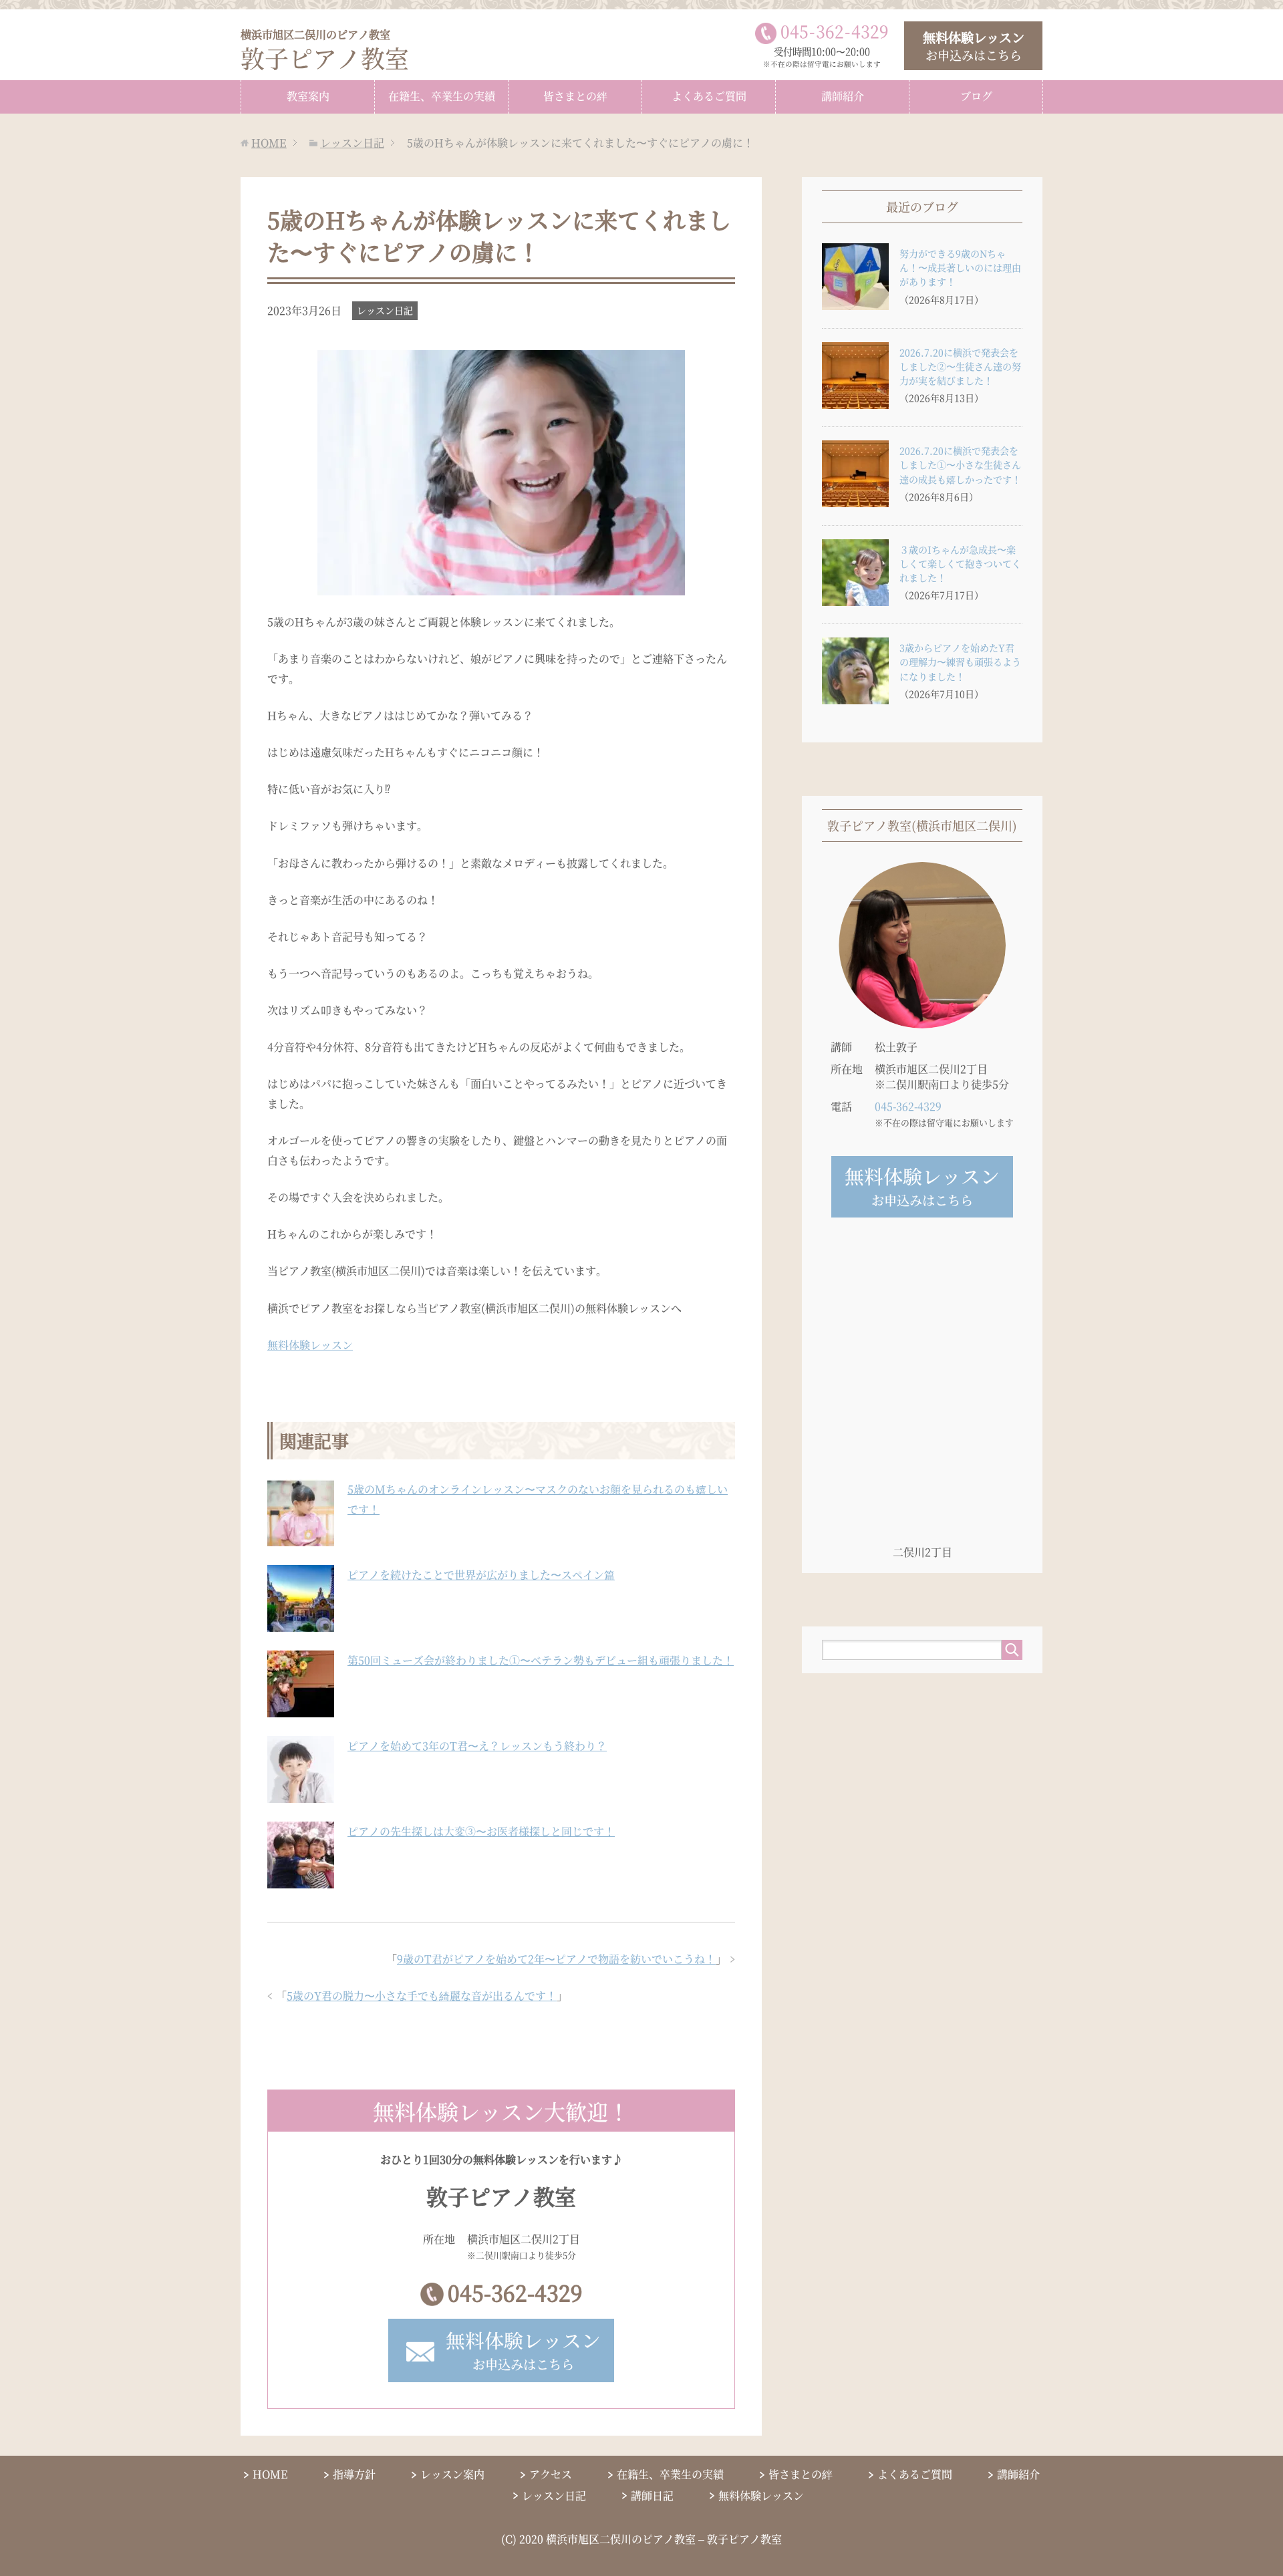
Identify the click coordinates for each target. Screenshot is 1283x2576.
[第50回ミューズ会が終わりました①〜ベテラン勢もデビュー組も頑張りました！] (301, 1710)
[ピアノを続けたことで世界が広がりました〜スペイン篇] (301, 1624)
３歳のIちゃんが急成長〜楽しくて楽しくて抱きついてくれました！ (960, 563)
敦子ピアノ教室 (325, 50)
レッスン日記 (385, 310)
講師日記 (652, 2495)
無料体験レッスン (310, 1345)
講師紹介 (843, 96)
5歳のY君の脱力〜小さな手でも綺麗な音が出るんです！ (422, 1996)
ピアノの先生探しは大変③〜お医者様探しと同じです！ (481, 1831)
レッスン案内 (452, 2474)
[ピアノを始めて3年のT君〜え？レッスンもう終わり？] (301, 1795)
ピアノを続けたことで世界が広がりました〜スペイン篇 (481, 1575)
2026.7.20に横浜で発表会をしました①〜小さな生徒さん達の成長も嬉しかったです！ (960, 464)
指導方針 (354, 2474)
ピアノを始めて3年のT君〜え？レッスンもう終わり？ (477, 1746)
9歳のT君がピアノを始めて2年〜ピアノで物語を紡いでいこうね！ (556, 1959)
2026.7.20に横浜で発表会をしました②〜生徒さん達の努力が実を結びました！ (960, 366)
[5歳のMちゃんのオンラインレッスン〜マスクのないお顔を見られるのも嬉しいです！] (301, 1539)
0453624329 (835, 31)
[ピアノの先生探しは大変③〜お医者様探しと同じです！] (301, 1881)
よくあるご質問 (709, 96)
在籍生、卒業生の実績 (442, 96)
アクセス (551, 2474)
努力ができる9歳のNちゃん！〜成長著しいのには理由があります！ (960, 267)
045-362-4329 (515, 2292)
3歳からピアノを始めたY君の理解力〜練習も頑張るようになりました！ (960, 662)
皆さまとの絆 (575, 96)
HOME (270, 2474)
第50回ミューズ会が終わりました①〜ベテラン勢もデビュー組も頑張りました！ (541, 1660)
